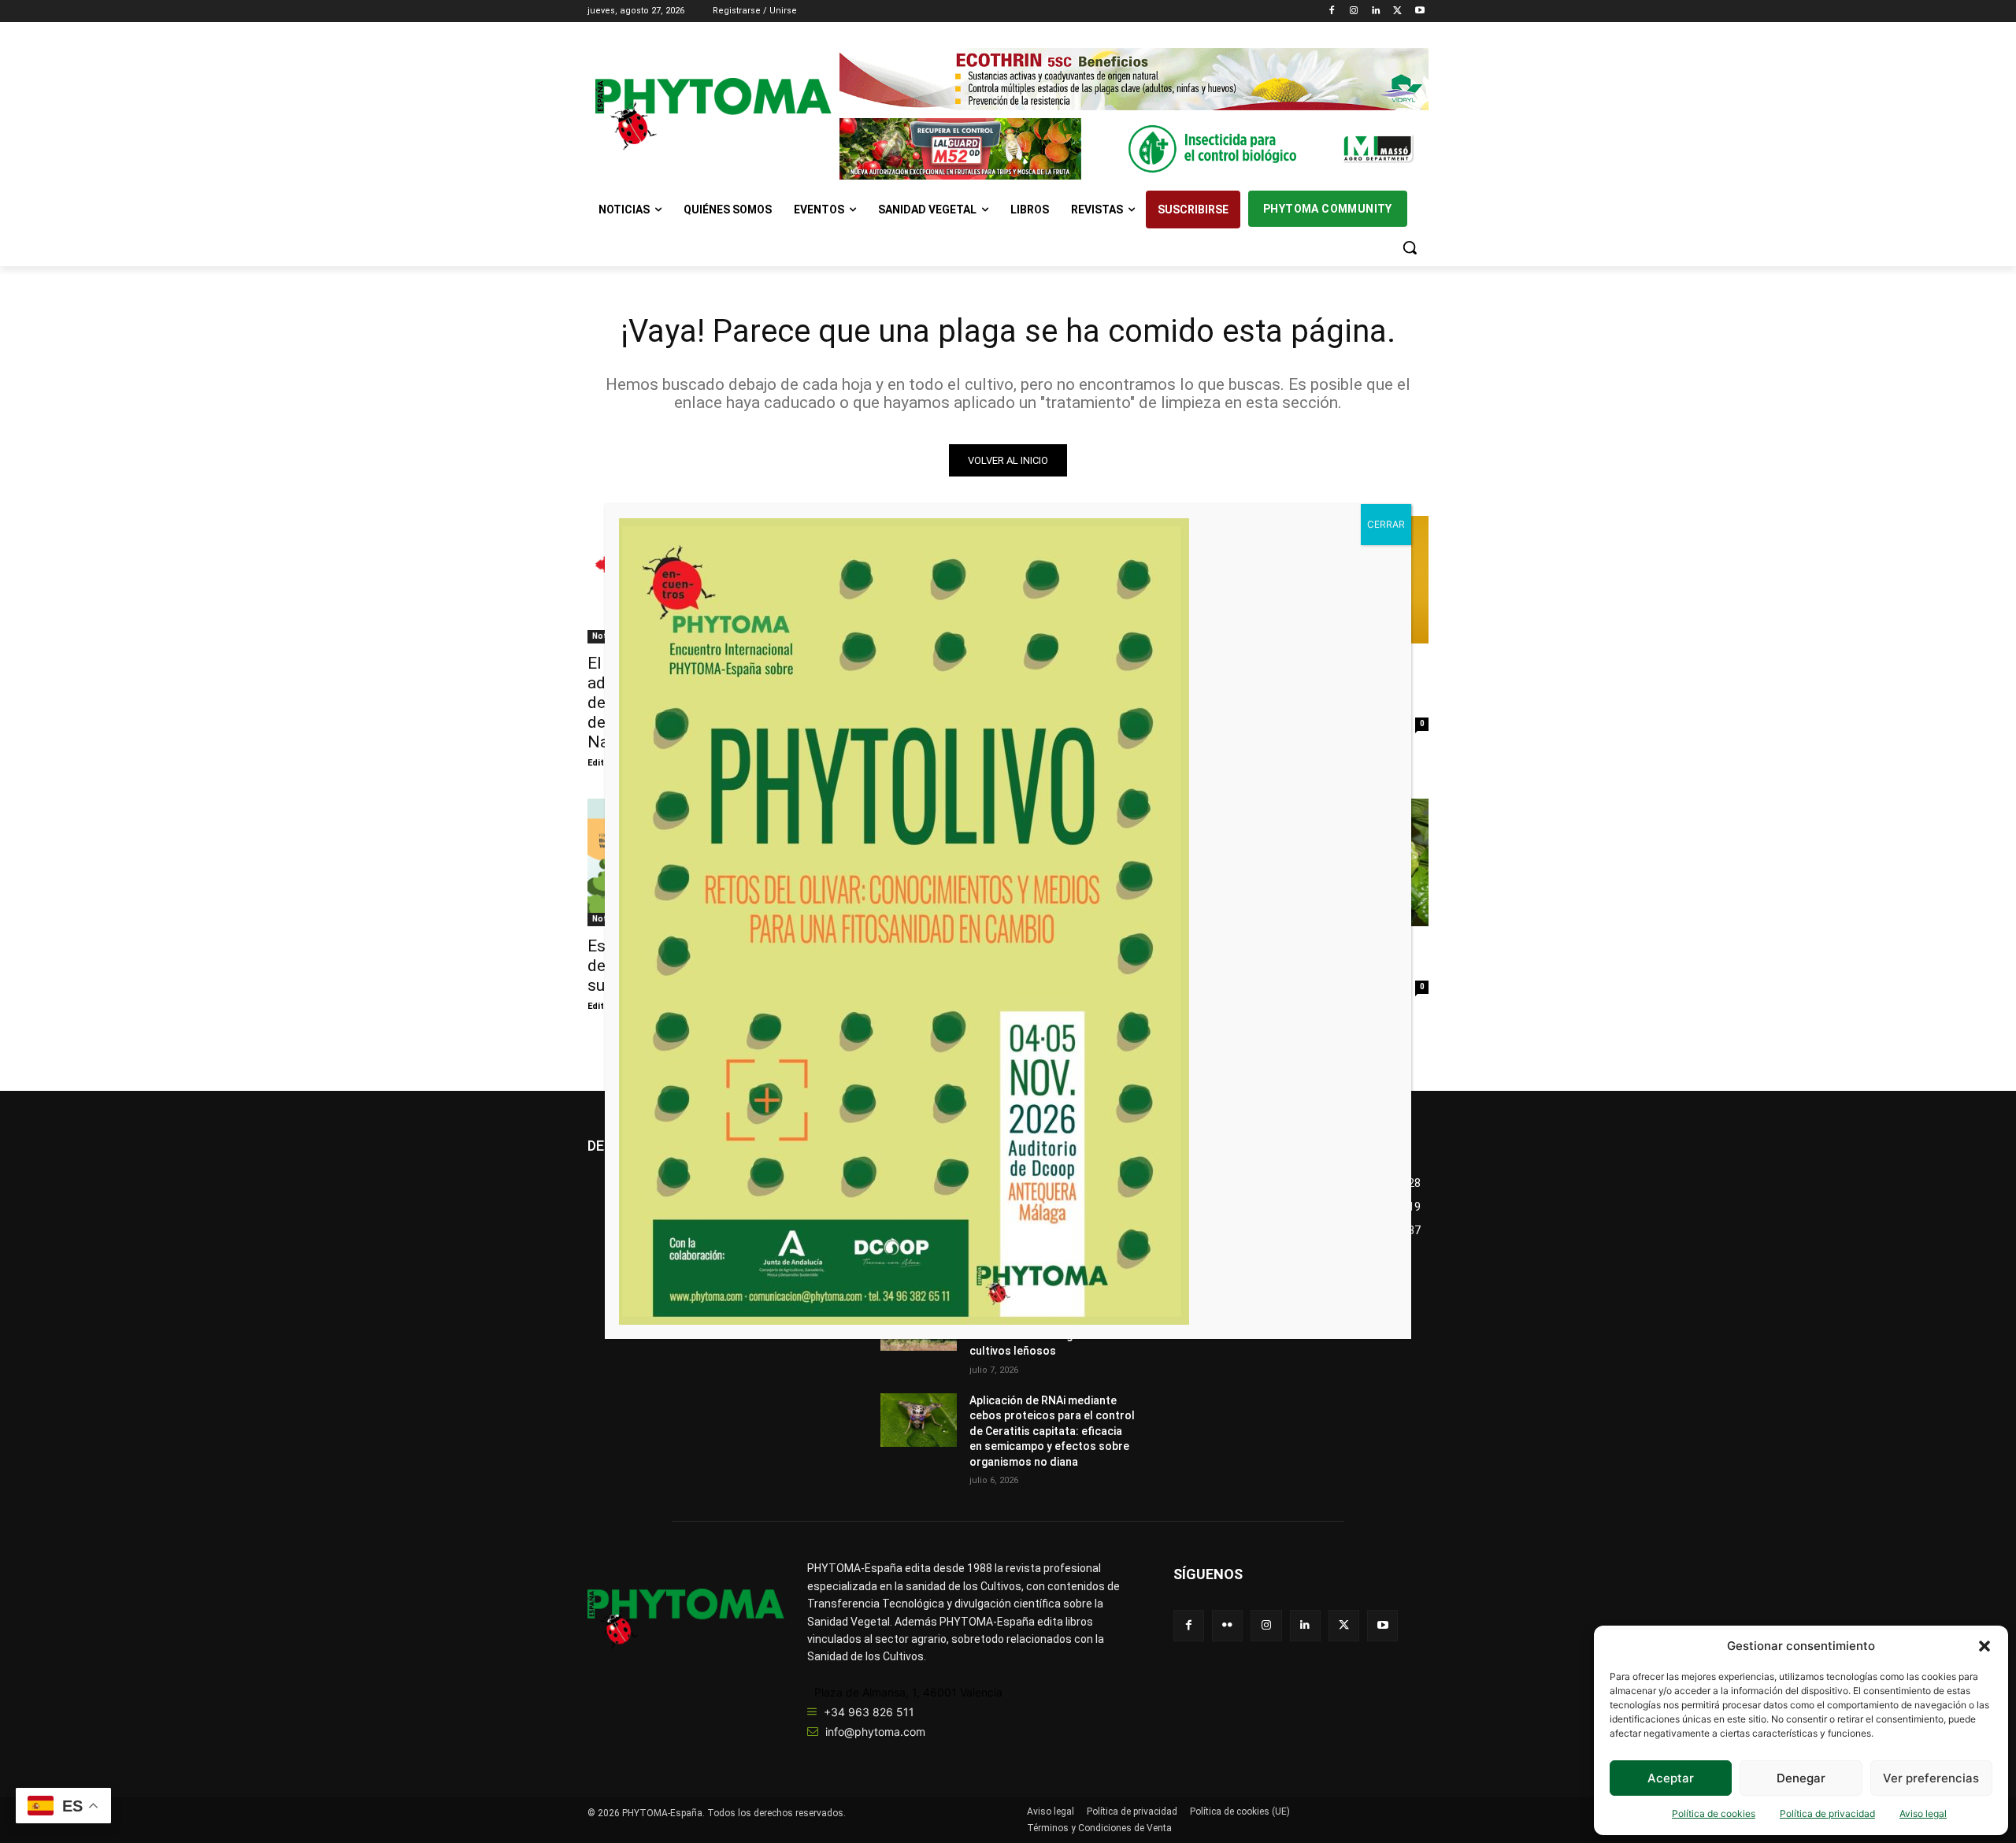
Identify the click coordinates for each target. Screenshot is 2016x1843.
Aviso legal (1923, 1813)
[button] (1984, 1646)
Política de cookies (1714, 1813)
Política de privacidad (1827, 1813)
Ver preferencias (1931, 1778)
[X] (1397, 11)
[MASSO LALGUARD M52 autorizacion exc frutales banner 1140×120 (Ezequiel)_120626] (1134, 149)
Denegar (1801, 1778)
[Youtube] (1419, 11)
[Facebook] (1332, 11)
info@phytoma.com (875, 1732)
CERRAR (1386, 524)
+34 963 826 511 (869, 1712)
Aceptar (1671, 1778)
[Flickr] (1227, 1625)
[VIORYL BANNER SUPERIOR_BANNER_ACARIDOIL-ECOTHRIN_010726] (1134, 79)
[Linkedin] (1376, 11)
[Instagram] (1354, 11)
